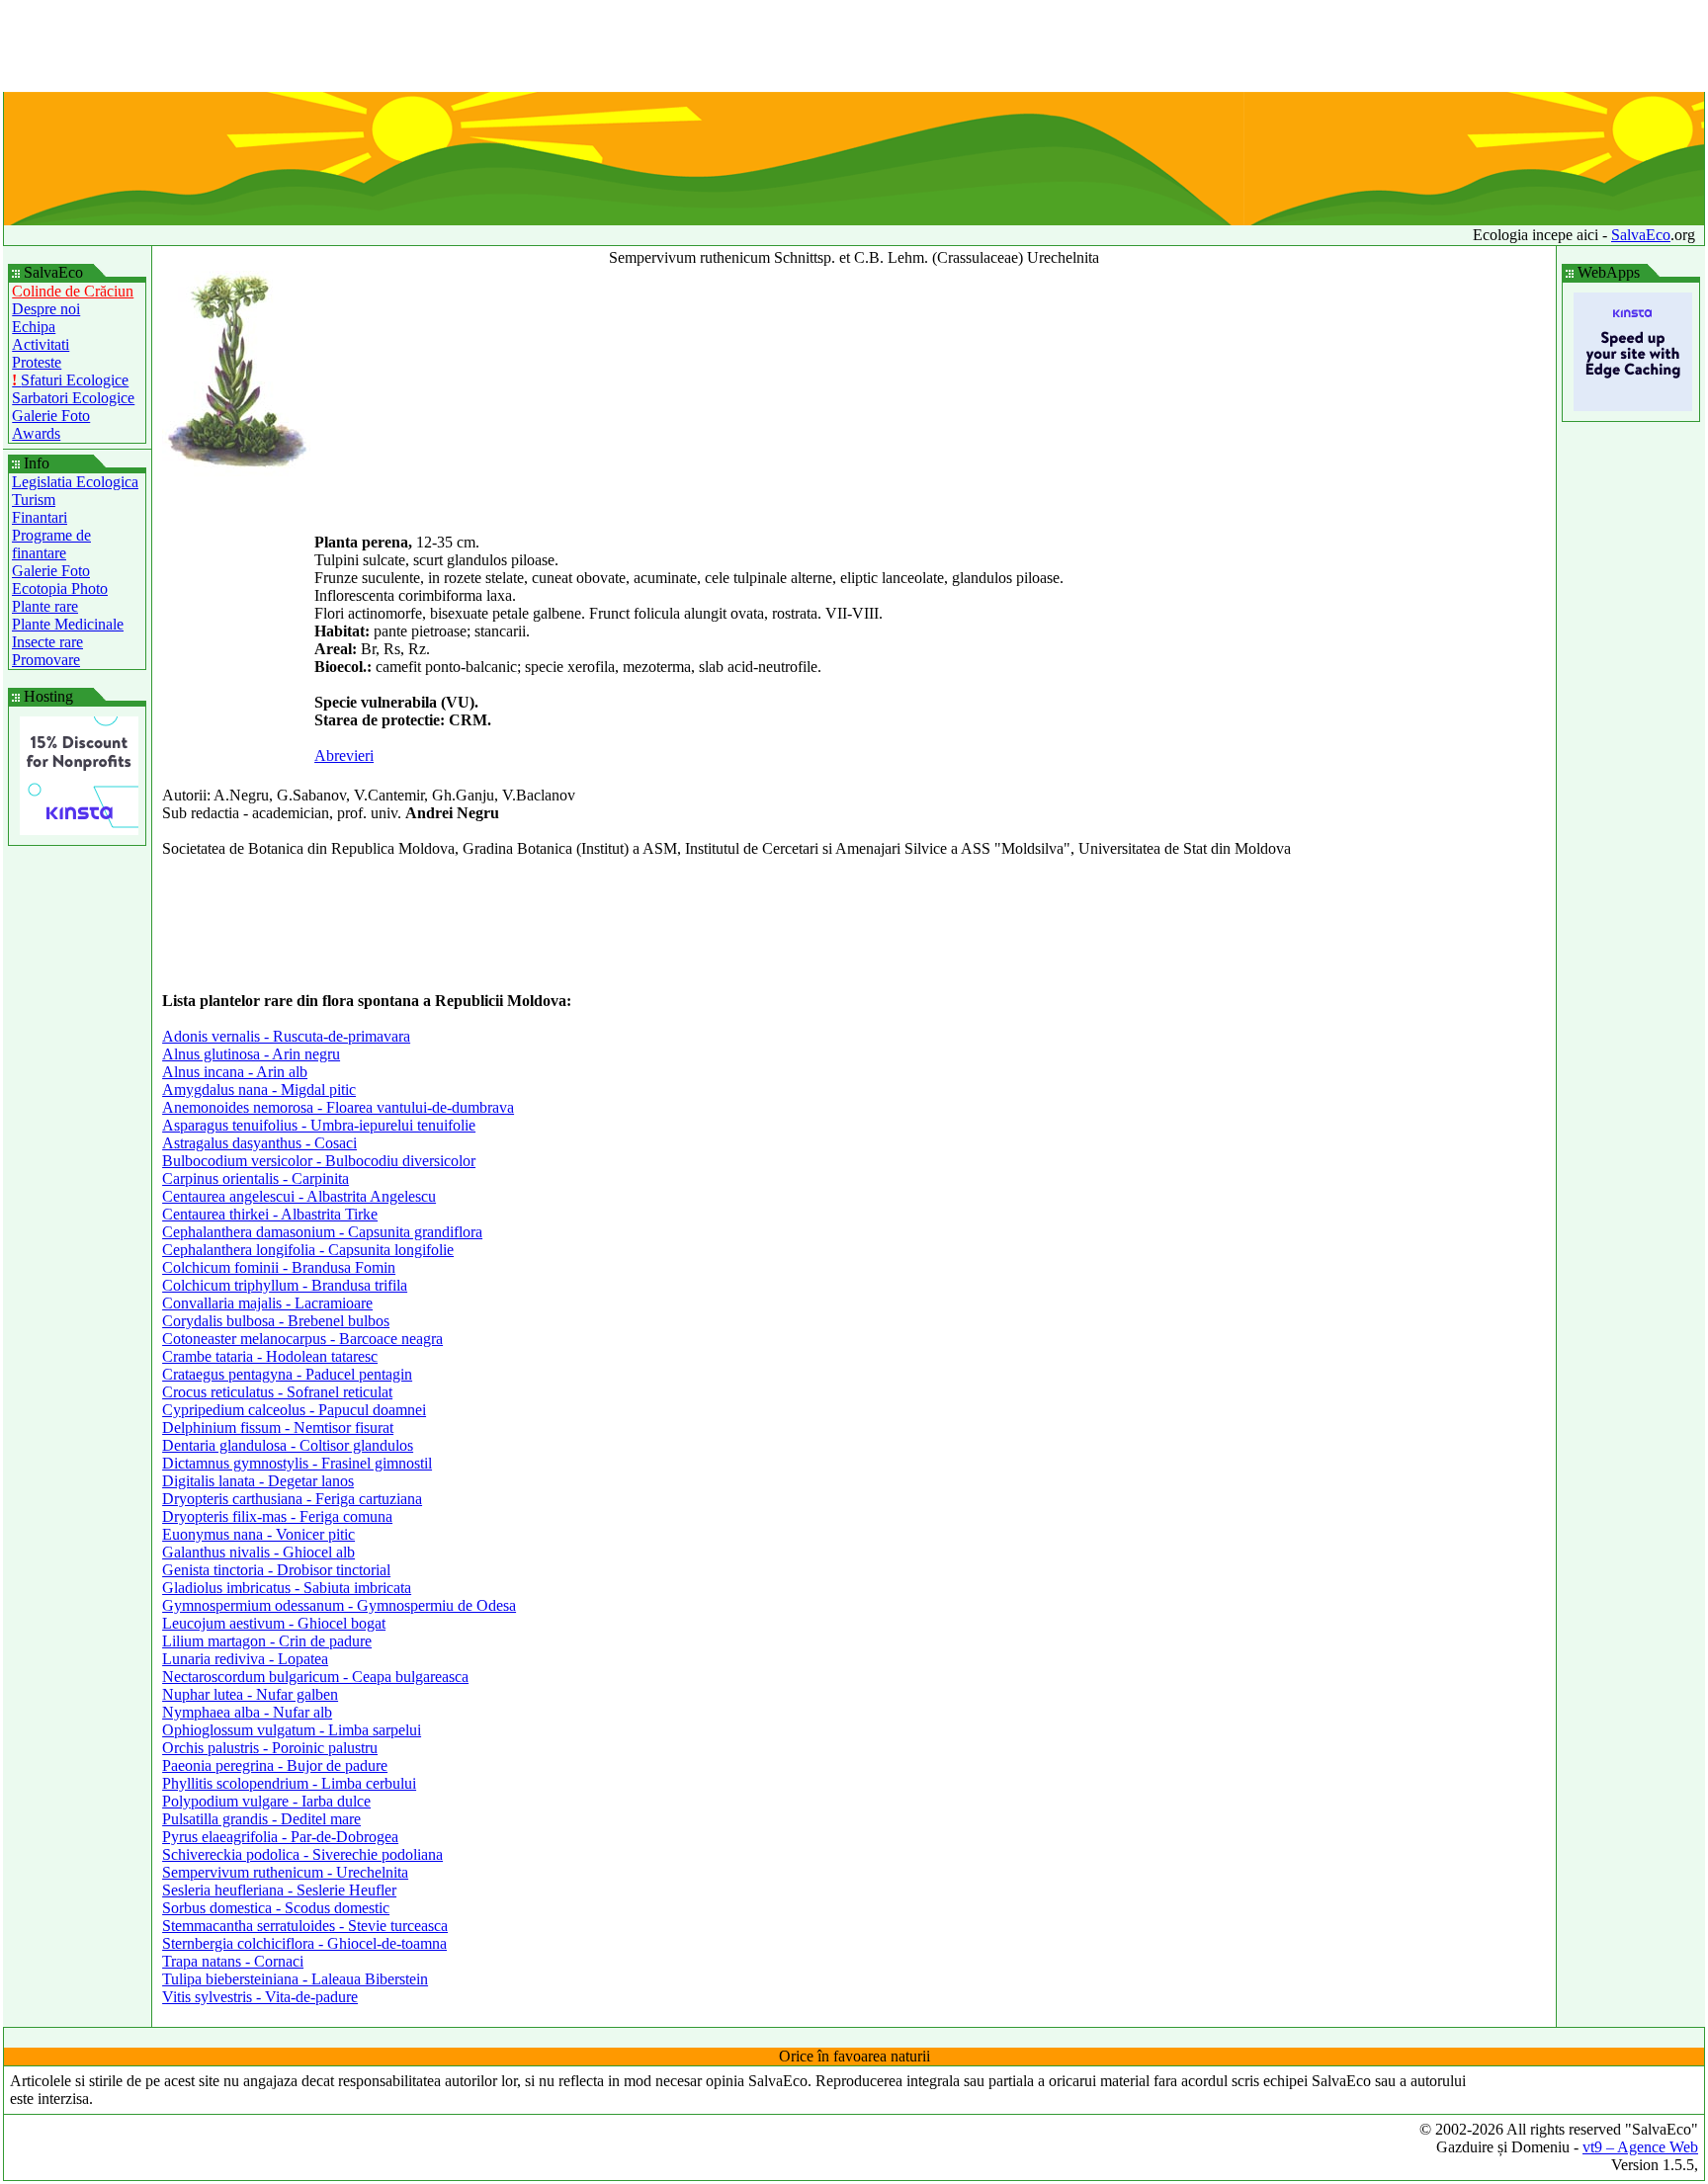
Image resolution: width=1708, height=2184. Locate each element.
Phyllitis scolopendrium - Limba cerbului (289, 1783)
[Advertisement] (854, 47)
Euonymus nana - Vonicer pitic (258, 1534)
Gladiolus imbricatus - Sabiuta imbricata (287, 1588)
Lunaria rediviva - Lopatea (245, 1659)
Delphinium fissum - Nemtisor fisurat (278, 1428)
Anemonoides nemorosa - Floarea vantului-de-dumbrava (338, 1107)
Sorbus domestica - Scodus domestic (276, 1908)
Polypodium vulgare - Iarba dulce (266, 1801)
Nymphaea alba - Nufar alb (247, 1712)
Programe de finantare (51, 544)
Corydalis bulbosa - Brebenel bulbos (276, 1321)
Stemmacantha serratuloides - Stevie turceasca (305, 1926)
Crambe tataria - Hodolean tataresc (270, 1356)
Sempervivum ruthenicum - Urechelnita (285, 1872)
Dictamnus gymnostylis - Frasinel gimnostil (297, 1463)
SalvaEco (1641, 235)
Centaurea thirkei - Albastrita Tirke (270, 1214)
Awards (36, 433)
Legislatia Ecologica (75, 482)
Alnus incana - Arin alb (235, 1072)
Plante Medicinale (68, 624)
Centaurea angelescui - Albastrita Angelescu (299, 1196)
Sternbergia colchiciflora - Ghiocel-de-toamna (304, 1943)
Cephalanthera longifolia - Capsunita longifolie (308, 1250)
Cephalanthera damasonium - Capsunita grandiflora (322, 1232)
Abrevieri (344, 756)
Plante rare (45, 606)
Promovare (46, 660)
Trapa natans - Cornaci (233, 1961)
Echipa (34, 327)
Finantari (40, 517)
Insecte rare (47, 642)
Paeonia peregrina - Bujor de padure (275, 1765)
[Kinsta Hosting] (79, 830)
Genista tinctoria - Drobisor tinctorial (276, 1570)
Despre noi (46, 309)
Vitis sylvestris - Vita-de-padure (260, 1997)
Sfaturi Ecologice (70, 380)
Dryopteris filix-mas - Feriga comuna (277, 1516)
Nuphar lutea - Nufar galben (250, 1694)
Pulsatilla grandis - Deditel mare (261, 1819)
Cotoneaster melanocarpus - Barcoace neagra (302, 1339)
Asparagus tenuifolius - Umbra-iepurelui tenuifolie (319, 1125)
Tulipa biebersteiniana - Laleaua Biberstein (295, 1979)
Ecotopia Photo (60, 588)
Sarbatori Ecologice (73, 398)
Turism (34, 500)
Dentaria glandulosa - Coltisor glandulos (288, 1445)
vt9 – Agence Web (1640, 2147)
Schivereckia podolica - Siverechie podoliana (302, 1854)
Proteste (37, 362)
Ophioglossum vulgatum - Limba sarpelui (292, 1730)
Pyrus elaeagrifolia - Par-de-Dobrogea (280, 1837)
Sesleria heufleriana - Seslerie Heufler (279, 1890)
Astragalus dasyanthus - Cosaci (259, 1143)
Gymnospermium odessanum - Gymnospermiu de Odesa (339, 1605)
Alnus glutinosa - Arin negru (251, 1054)
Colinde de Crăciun (73, 291)
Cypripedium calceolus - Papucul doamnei (294, 1410)
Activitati (41, 344)
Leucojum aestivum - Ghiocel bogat (274, 1623)
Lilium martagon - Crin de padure (267, 1641)
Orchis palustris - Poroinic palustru (270, 1748)
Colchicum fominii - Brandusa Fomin (279, 1267)
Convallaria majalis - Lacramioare (267, 1303)
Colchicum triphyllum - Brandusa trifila (285, 1285)
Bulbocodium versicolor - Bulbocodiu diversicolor (319, 1161)
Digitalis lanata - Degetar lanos (258, 1481)
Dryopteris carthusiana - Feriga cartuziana (292, 1499)
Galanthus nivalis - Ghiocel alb (258, 1552)
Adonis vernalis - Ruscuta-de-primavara (286, 1036)
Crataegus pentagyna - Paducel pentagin (287, 1374)
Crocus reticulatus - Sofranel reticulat (277, 1392)
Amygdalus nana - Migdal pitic (259, 1090)
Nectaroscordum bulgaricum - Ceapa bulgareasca (315, 1677)
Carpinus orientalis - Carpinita (256, 1178)
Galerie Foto (51, 416)
